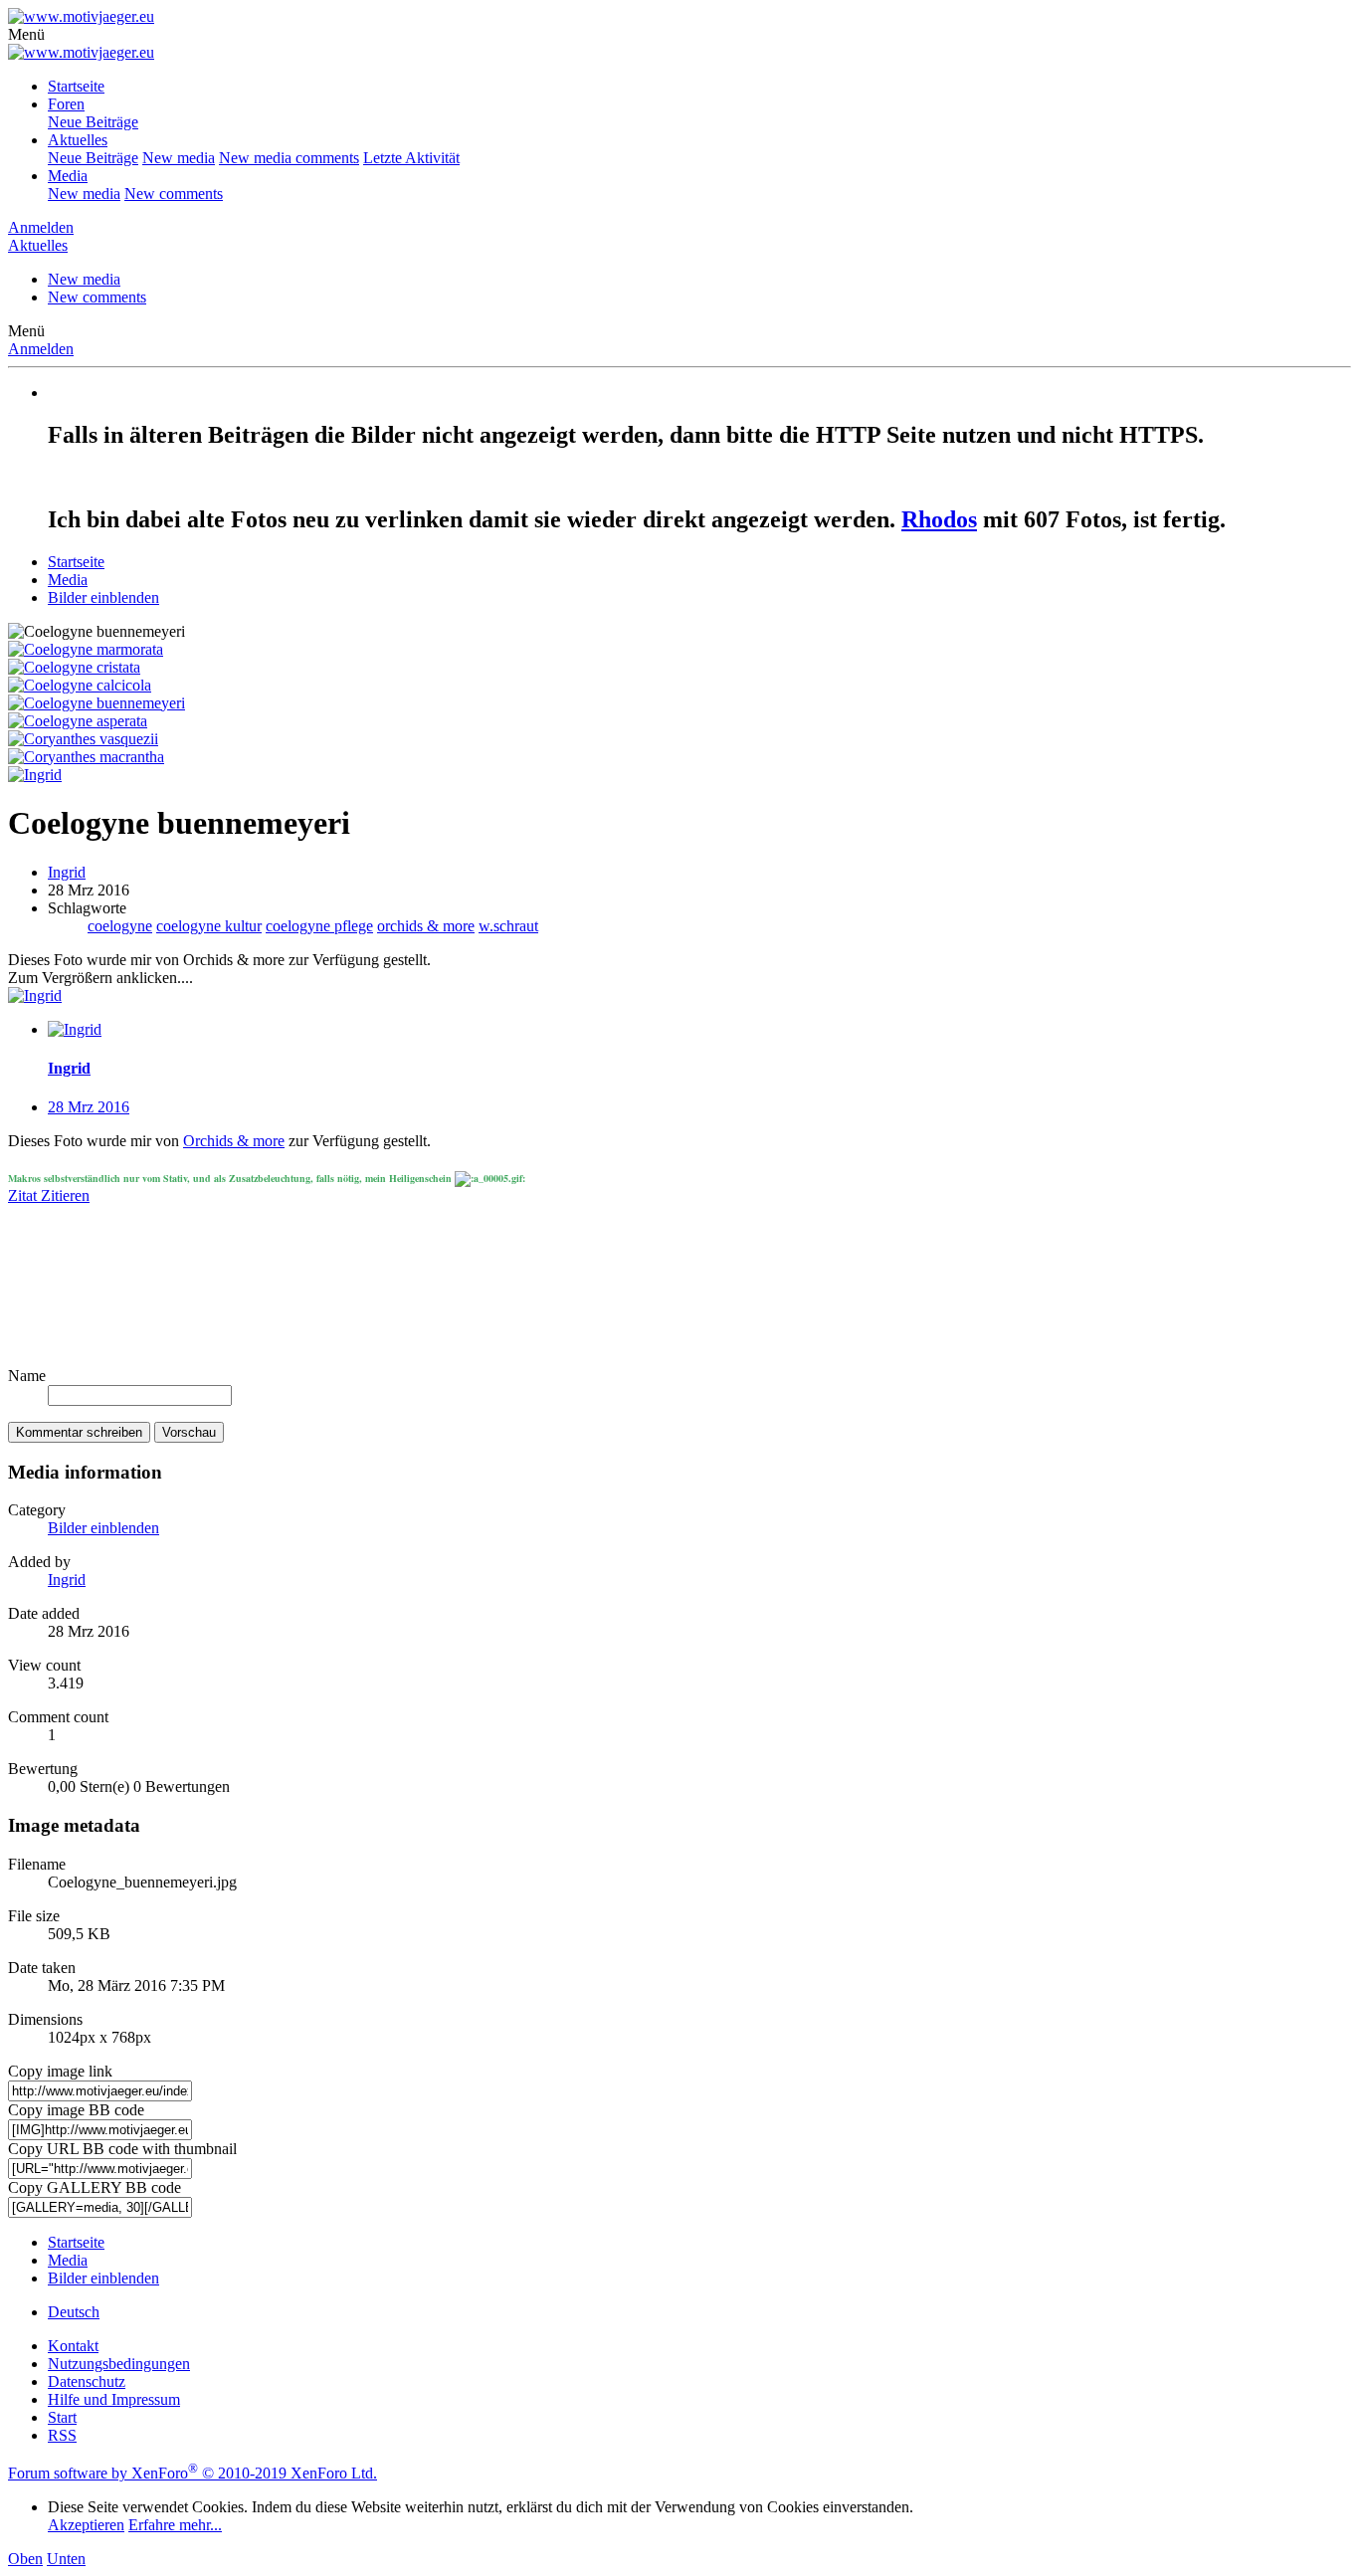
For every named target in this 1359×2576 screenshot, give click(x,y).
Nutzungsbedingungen (119, 2364)
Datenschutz (87, 2381)
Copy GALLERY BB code (95, 2187)
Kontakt (73, 2346)
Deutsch (74, 2312)
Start (62, 2417)
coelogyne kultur (209, 926)
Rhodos (939, 519)
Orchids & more (234, 1141)
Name (27, 1376)
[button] (26, 34)
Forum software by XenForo (193, 2473)
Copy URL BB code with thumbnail (122, 2149)
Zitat (24, 1195)
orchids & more (426, 926)
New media (179, 158)
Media (68, 176)
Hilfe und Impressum (114, 2399)
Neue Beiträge (93, 122)
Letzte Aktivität (411, 158)
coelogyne (120, 926)
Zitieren (65, 1195)
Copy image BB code (76, 2110)
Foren (66, 104)
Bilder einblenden (103, 1528)
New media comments (289, 158)
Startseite (76, 86)
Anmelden (41, 349)
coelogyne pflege (319, 926)
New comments (174, 194)
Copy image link (60, 2071)
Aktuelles (78, 140)
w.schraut (508, 926)
